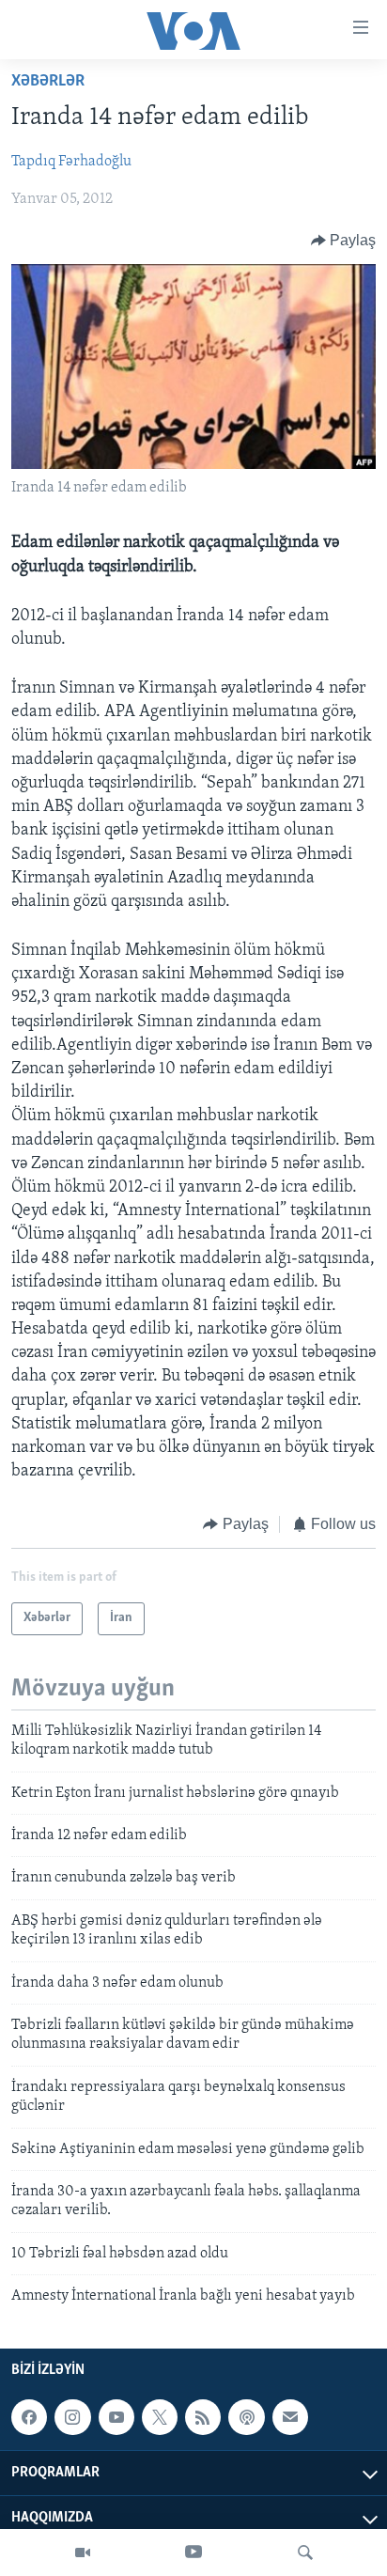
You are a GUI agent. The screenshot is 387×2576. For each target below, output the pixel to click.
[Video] (83, 2553)
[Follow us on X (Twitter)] (160, 2418)
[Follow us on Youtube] (116, 2418)
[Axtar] (305, 2553)
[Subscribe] (290, 2418)
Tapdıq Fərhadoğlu (71, 162)
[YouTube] (193, 2553)
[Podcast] (246, 2418)
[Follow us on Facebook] (29, 2418)
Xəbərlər (48, 82)
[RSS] (203, 2418)
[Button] (344, 241)
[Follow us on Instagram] (72, 2418)
